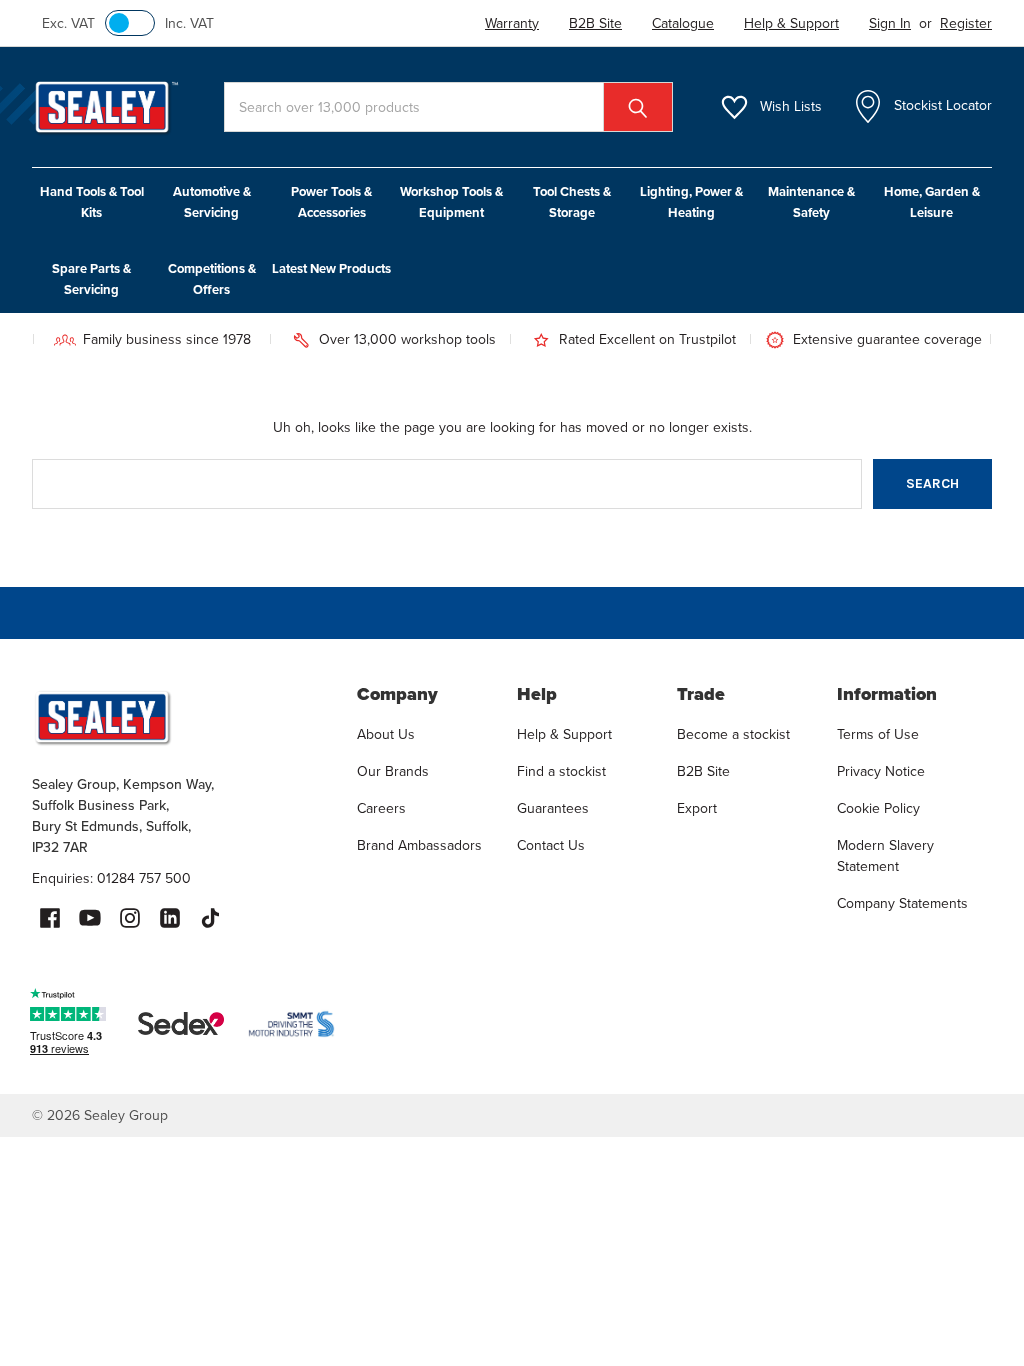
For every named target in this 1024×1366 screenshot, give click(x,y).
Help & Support (564, 734)
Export (697, 808)
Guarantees (553, 808)
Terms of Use (878, 734)
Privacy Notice (881, 771)
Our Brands (393, 771)
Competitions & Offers (212, 279)
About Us (386, 734)
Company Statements (902, 903)
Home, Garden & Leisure (932, 202)
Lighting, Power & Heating (691, 202)
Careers (381, 808)
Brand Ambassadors (419, 845)
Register (966, 23)
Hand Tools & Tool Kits (92, 202)
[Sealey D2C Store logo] (181, 717)
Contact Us (551, 845)
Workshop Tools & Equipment (451, 202)
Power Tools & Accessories (331, 202)
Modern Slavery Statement (885, 856)
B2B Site (703, 771)
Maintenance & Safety (811, 202)
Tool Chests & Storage (572, 202)
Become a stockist (733, 734)
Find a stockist (561, 771)
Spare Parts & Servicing (91, 279)
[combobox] (448, 107)
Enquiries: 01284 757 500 (111, 878)
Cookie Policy (878, 808)
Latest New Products (331, 268)
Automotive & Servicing (212, 202)
